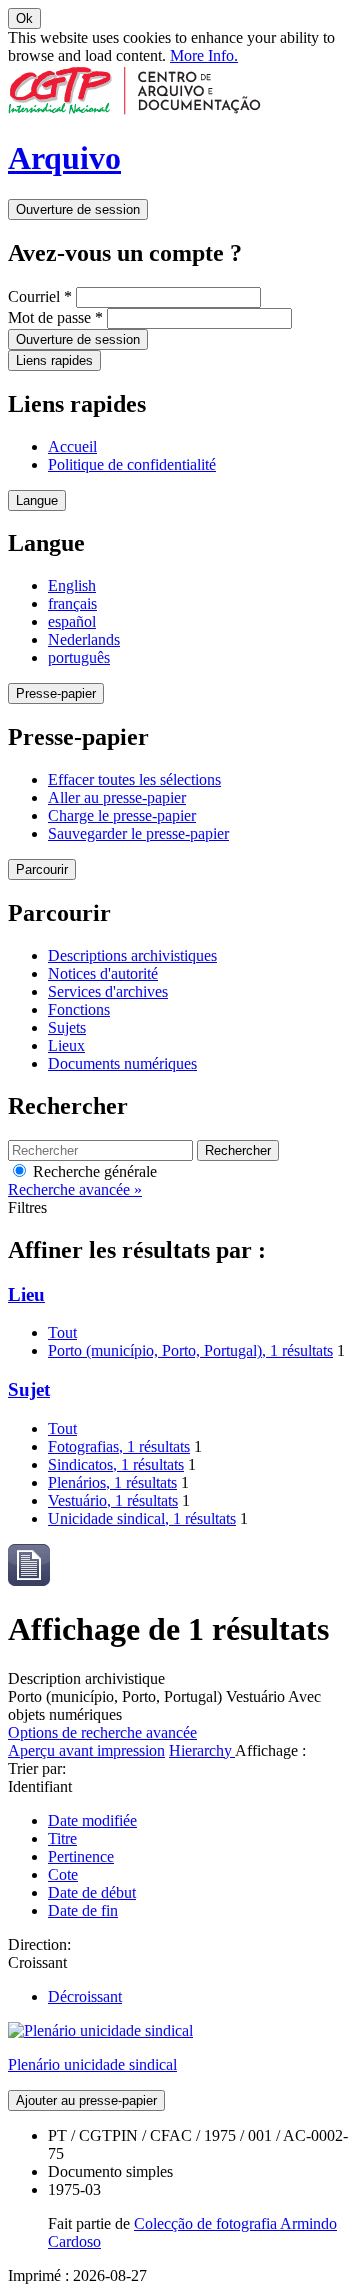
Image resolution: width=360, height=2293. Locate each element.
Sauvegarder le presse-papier (138, 833)
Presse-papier (56, 693)
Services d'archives (108, 991)
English (72, 585)
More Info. (204, 55)
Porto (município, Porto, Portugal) (190, 1350)
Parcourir (42, 869)
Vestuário (113, 1500)
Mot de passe (55, 317)
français (72, 603)
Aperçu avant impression (86, 1750)
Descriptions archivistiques (132, 955)
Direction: (39, 1944)
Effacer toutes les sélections (134, 779)
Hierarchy (202, 1750)
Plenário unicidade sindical (92, 2064)
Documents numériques (122, 1063)
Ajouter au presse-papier (86, 2100)
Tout (62, 1332)
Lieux (66, 1045)
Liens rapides (54, 360)
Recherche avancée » (75, 1189)
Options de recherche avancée (102, 1732)
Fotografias (119, 1446)
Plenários (112, 1482)
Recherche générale (93, 1171)
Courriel (40, 296)
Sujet (29, 1389)
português (79, 657)
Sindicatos (116, 1464)
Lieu (26, 1294)
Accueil (72, 446)
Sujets (67, 1027)
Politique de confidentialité (132, 464)
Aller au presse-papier (117, 797)
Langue (37, 500)
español (72, 621)
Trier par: (37, 1768)
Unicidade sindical (142, 1518)
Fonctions (79, 1009)
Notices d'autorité (103, 973)
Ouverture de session (78, 209)
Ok (24, 18)
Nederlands (84, 639)
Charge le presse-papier (122, 815)
